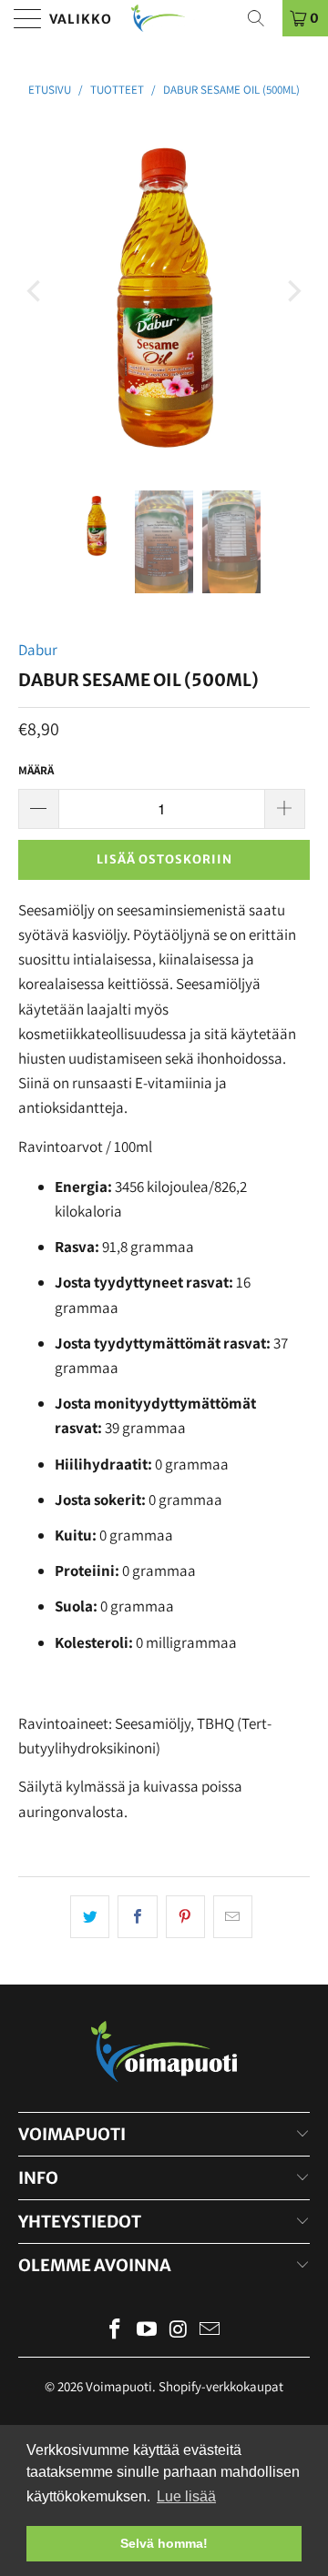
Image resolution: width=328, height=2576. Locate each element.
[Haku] (262, 18)
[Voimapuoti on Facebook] (116, 2331)
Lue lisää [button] (186, 2496)
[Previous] (36, 291)
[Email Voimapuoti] (210, 2331)
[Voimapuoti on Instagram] (179, 2331)
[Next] (292, 291)
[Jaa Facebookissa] (137, 1917)
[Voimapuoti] (164, 18)
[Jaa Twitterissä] (90, 1917)
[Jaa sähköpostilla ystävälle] (233, 1917)
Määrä (36, 770)
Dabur (38, 650)
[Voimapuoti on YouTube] (148, 2331)
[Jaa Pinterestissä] (185, 1917)
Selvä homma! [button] (164, 2543)
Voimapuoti (119, 2386)
